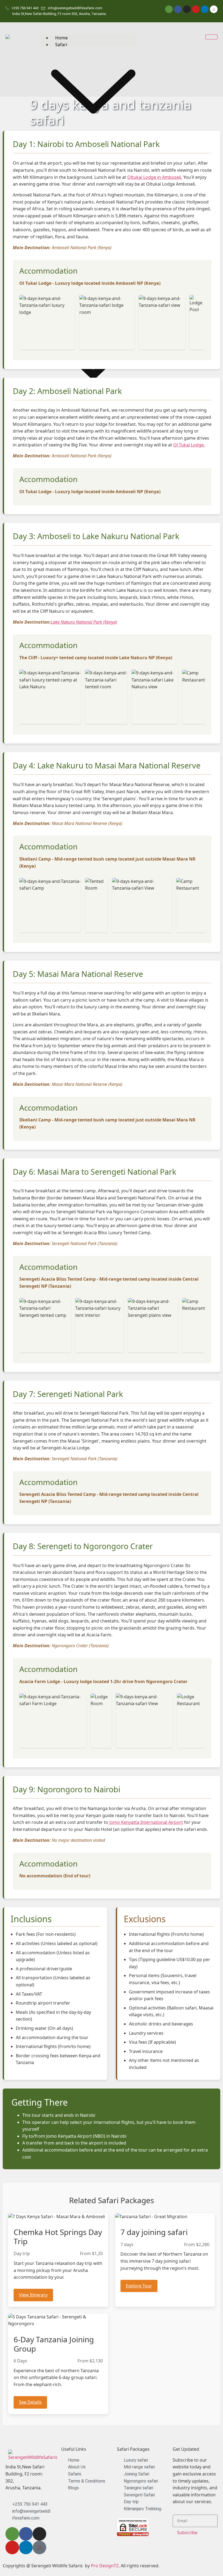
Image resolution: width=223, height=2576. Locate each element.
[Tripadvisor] (169, 9)
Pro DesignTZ (105, 2566)
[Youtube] (196, 9)
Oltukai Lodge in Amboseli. (155, 177)
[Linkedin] (205, 9)
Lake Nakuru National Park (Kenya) (84, 622)
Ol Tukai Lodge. (189, 445)
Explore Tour (139, 2286)
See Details (30, 2402)
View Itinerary (33, 2295)
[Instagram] (187, 9)
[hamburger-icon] (211, 37)
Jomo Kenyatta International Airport (146, 1822)
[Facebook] (178, 9)
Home (61, 38)
